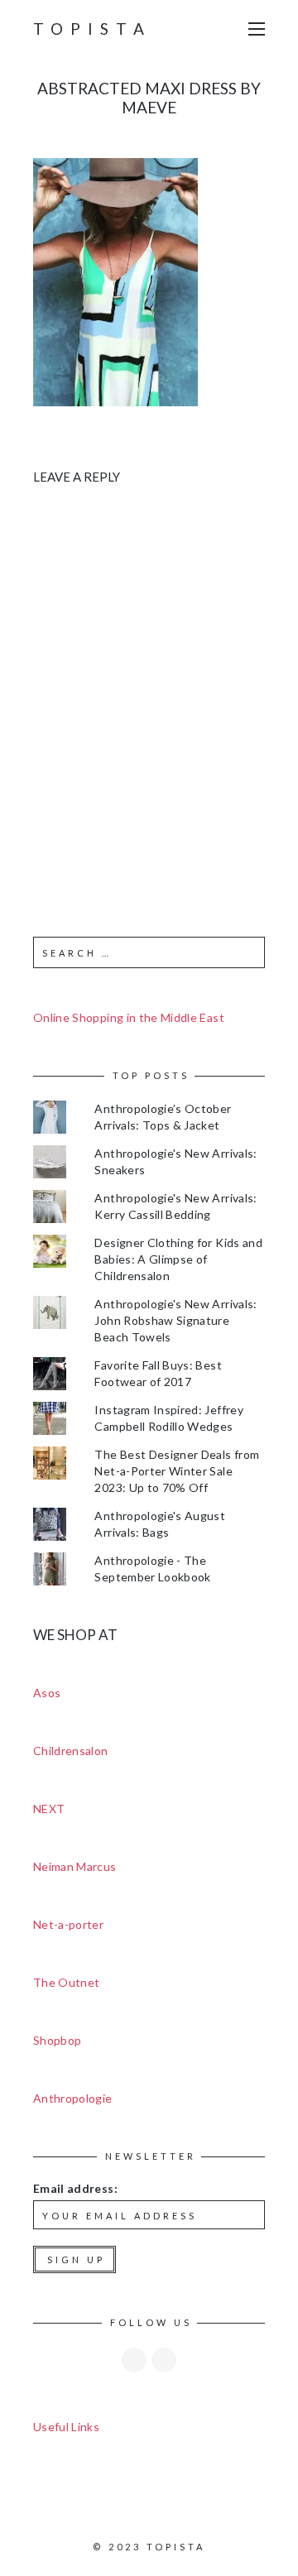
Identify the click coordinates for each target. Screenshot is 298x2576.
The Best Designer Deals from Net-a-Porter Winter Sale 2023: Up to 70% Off (177, 1471)
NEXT (49, 1808)
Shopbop (57, 2040)
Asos (47, 1693)
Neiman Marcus (75, 1866)
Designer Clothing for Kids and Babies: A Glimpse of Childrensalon (178, 1259)
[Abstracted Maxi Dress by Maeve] (115, 280)
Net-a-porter (68, 1924)
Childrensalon (71, 1751)
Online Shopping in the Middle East (129, 1017)
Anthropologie (73, 2098)
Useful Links (66, 2427)
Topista (92, 29)
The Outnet (67, 1982)
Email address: (75, 2188)
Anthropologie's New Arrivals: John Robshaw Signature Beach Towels (175, 1320)
